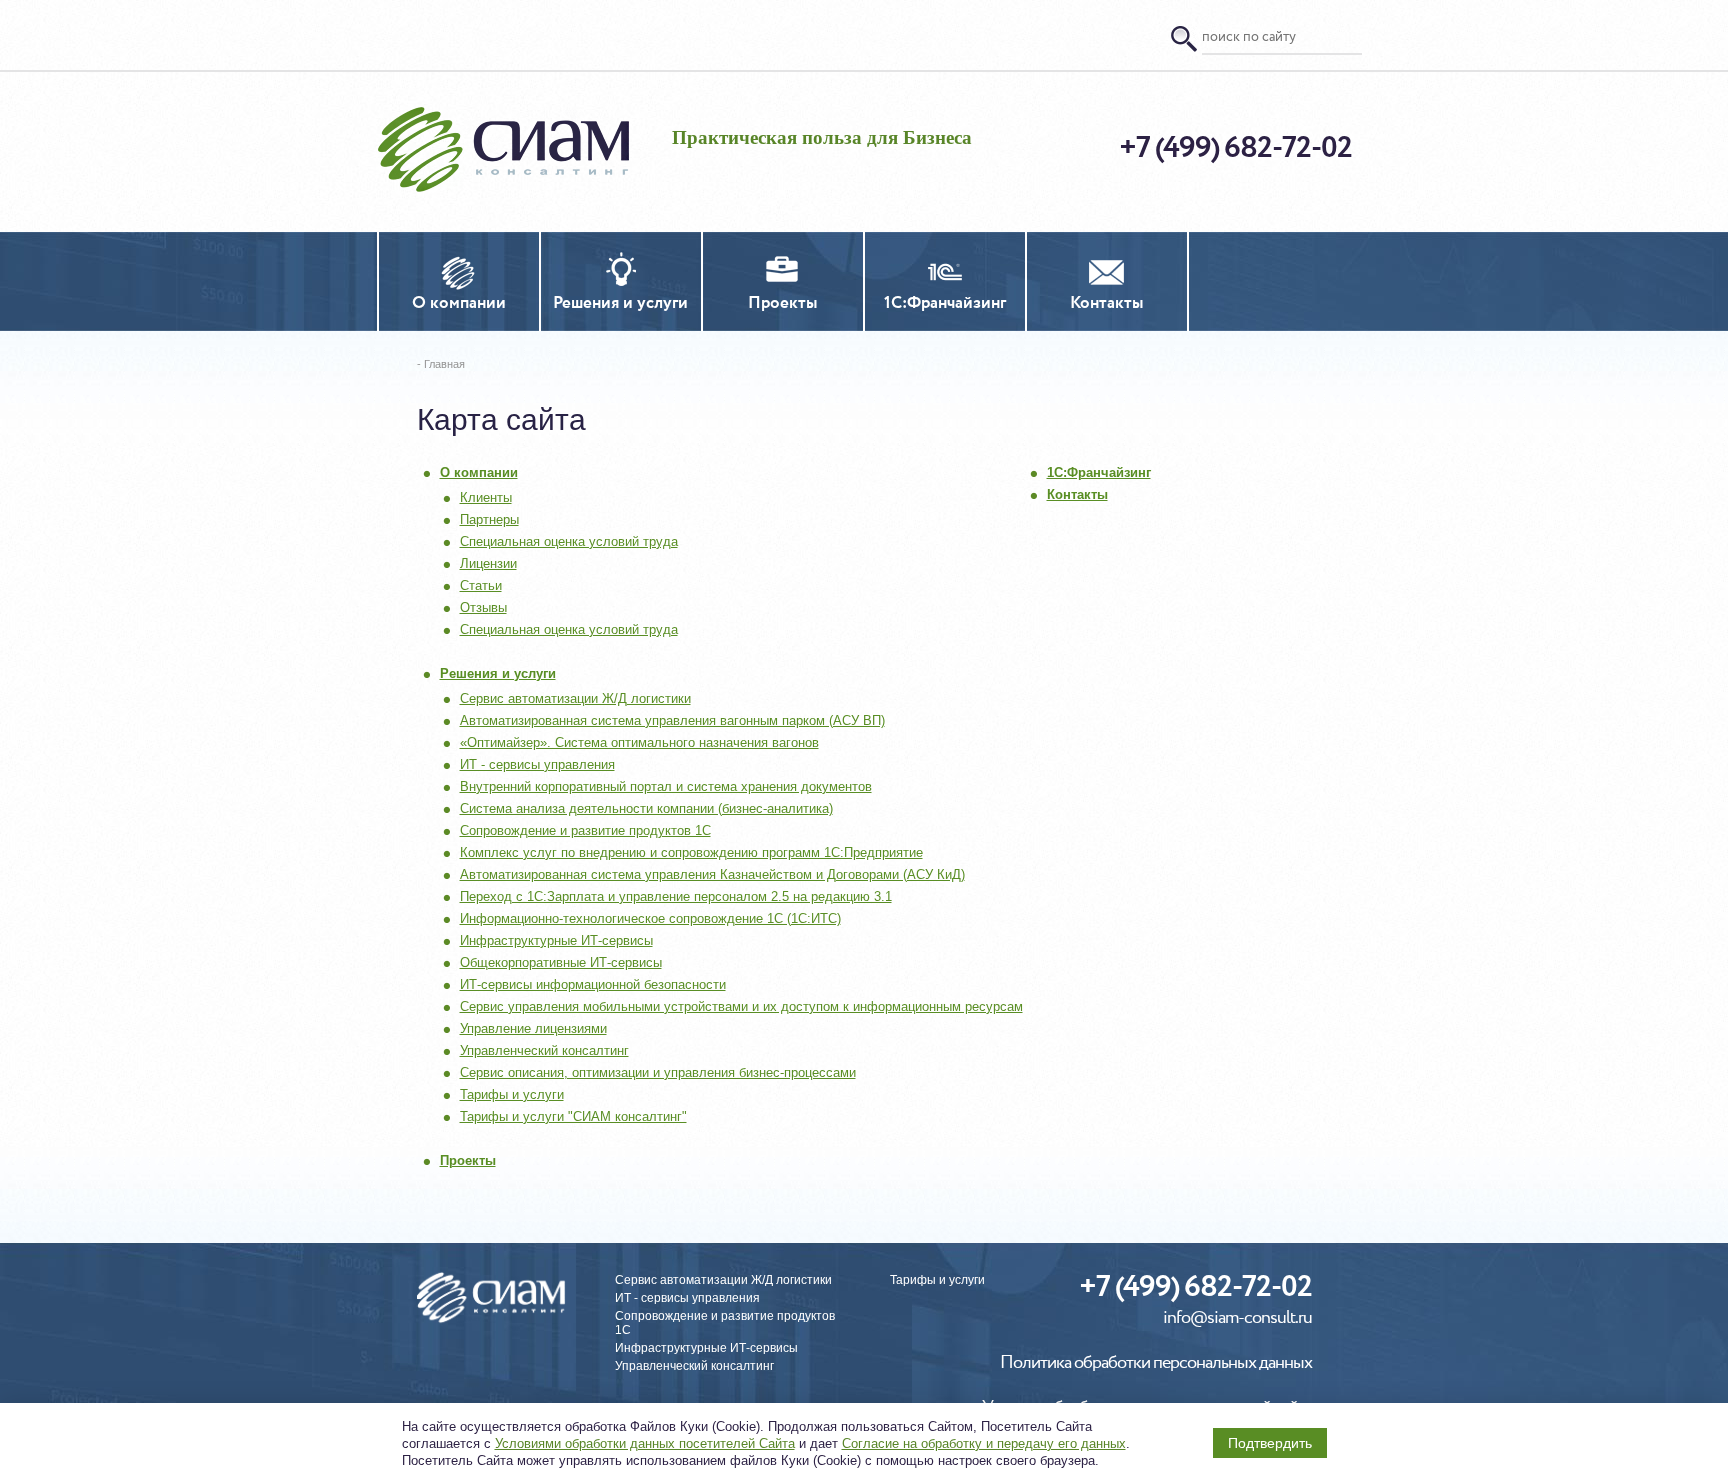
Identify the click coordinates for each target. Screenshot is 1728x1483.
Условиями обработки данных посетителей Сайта (645, 1443)
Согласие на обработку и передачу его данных (984, 1443)
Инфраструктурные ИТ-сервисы (556, 940)
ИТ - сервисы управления (537, 764)
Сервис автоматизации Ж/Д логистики (575, 698)
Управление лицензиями (533, 1028)
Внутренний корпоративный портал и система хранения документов (666, 786)
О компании (479, 472)
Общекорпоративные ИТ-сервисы (561, 962)
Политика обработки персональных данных (1156, 1363)
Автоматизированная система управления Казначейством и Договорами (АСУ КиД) (712, 874)
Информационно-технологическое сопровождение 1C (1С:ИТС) (650, 918)
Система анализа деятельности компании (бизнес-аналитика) (646, 808)
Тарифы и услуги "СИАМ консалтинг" (573, 1116)
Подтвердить (1270, 1443)
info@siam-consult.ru (1237, 1318)
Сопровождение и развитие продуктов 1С (585, 830)
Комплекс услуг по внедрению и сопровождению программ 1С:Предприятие (691, 852)
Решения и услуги (498, 673)
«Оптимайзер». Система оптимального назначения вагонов (639, 742)
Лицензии (488, 563)
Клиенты (486, 497)
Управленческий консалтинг (544, 1050)
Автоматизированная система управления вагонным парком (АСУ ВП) (672, 720)
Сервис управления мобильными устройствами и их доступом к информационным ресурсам (741, 1006)
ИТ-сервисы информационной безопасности (593, 984)
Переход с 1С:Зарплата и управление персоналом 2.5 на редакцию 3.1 (676, 896)
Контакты (1077, 494)
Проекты (468, 1160)
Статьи (481, 585)
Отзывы (483, 607)
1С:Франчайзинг (1099, 472)
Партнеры (489, 519)
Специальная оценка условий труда (569, 541)
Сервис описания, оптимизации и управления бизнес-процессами (658, 1072)
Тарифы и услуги (512, 1094)
